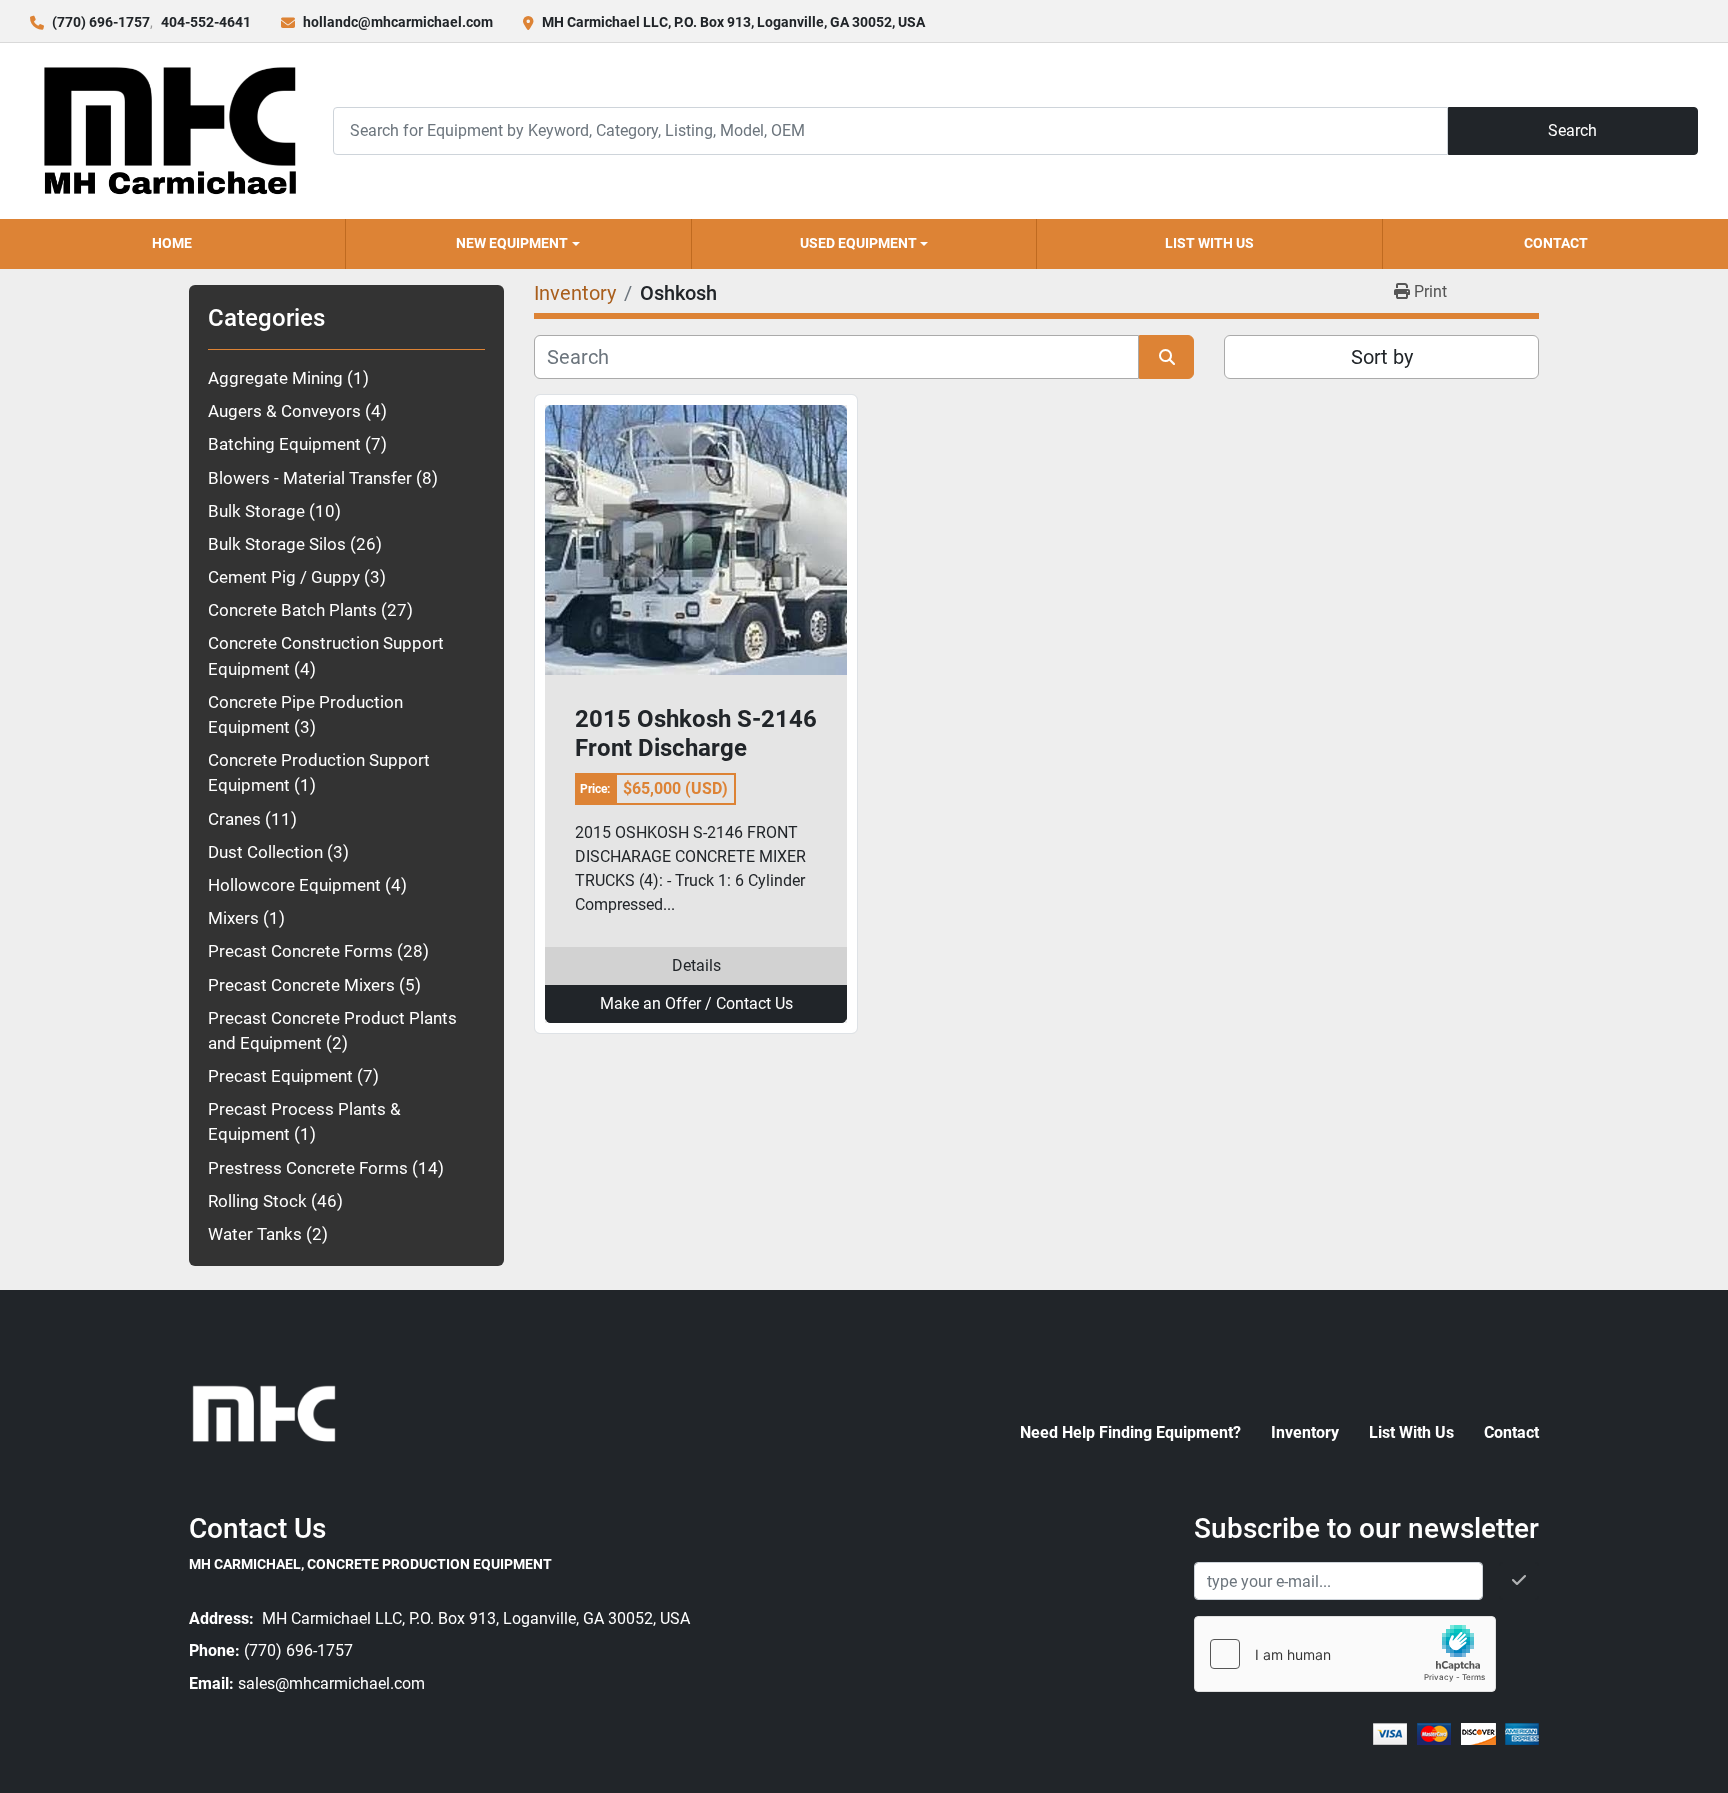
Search (1572, 130)
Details (696, 965)
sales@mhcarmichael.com (331, 1683)
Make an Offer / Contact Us (696, 1003)
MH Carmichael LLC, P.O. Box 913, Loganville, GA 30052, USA (733, 22)
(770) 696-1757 (101, 22)
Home (172, 243)
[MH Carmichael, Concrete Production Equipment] (264, 1412)
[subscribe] (1519, 1581)
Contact (1556, 243)
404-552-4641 (206, 22)
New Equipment (512, 243)
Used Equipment (858, 243)
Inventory (1305, 1432)
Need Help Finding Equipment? (1130, 1432)
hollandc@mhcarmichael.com (398, 22)
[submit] (1166, 357)
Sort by (1382, 357)
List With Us (1209, 243)
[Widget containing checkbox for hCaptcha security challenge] (1345, 1654)
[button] (518, 244)
